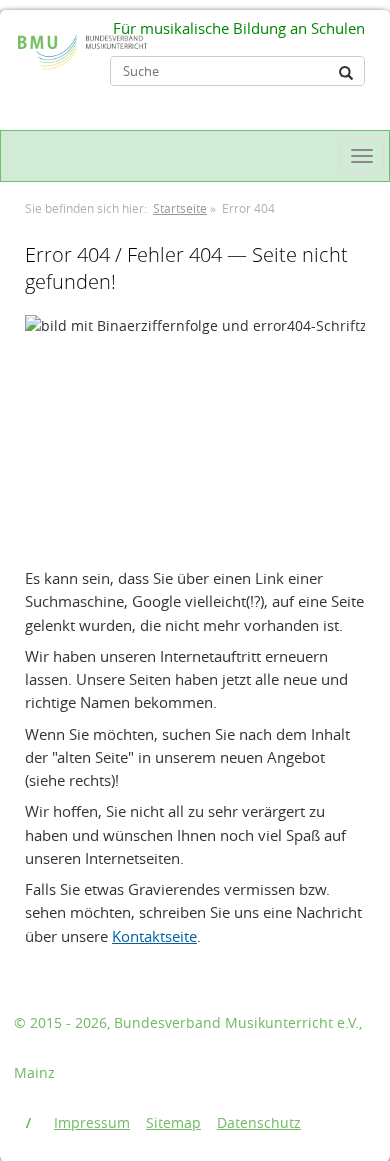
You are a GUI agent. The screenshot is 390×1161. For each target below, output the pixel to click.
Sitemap (173, 1122)
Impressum (92, 1122)
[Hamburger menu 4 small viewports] (362, 156)
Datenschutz (259, 1122)
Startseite (180, 208)
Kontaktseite (154, 936)
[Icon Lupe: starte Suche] (346, 73)
